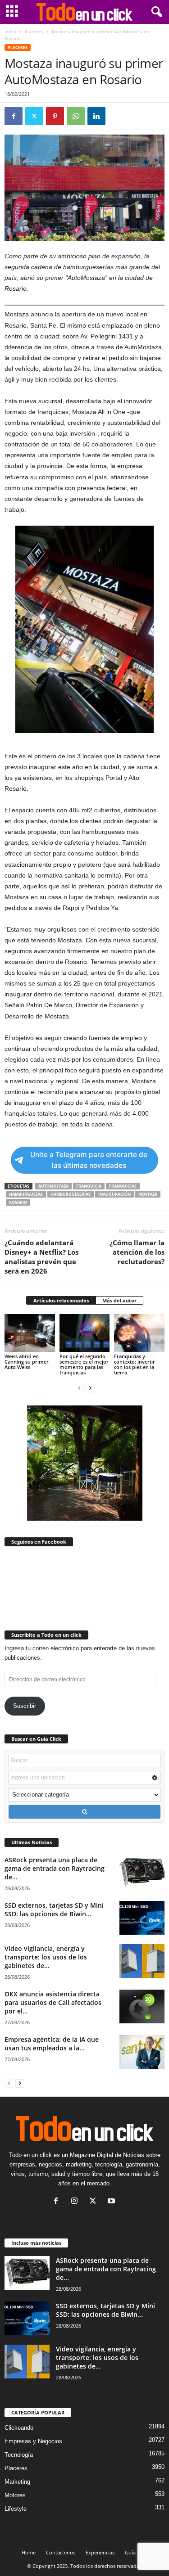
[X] (34, 116)
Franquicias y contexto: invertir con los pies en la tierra (135, 1364)
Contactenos (61, 2552)
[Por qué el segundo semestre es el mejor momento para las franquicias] (85, 1333)
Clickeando (19, 2428)
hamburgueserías (71, 1194)
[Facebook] (14, 116)
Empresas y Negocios (33, 2441)
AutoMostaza (53, 1186)
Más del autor (119, 1300)
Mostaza (148, 1194)
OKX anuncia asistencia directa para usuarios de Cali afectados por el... (53, 2002)
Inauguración (114, 1194)
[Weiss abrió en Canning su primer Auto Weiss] (30, 1333)
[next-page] (90, 1388)
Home (29, 2552)
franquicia (89, 1186)
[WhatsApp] (76, 116)
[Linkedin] (96, 116)
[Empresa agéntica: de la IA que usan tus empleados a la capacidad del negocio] (142, 2052)
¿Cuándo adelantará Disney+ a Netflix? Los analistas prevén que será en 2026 (41, 1257)
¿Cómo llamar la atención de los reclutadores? (137, 1252)
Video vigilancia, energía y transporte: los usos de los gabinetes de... (46, 1957)
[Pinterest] (55, 116)
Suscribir (25, 1706)
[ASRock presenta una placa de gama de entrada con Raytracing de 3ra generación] (142, 1872)
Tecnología (19, 2455)
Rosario (18, 1202)
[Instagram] (76, 2202)
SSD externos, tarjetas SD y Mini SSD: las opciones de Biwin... (54, 1909)
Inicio (10, 32)
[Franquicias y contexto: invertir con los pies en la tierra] (139, 1333)
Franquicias (123, 1186)
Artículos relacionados (61, 1300)
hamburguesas (26, 1194)
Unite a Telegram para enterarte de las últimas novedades (89, 1160)
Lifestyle (16, 2509)
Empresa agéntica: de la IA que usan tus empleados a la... (52, 2044)
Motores (15, 2495)
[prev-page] (79, 1388)
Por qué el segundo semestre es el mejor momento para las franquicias (84, 1364)
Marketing (17, 2482)
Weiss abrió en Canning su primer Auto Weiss (27, 1362)
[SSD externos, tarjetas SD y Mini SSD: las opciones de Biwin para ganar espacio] (142, 1918)
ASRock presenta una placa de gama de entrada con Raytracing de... (55, 1868)
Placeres (34, 32)
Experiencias (100, 2552)
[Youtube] (112, 2202)
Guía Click (136, 2552)
